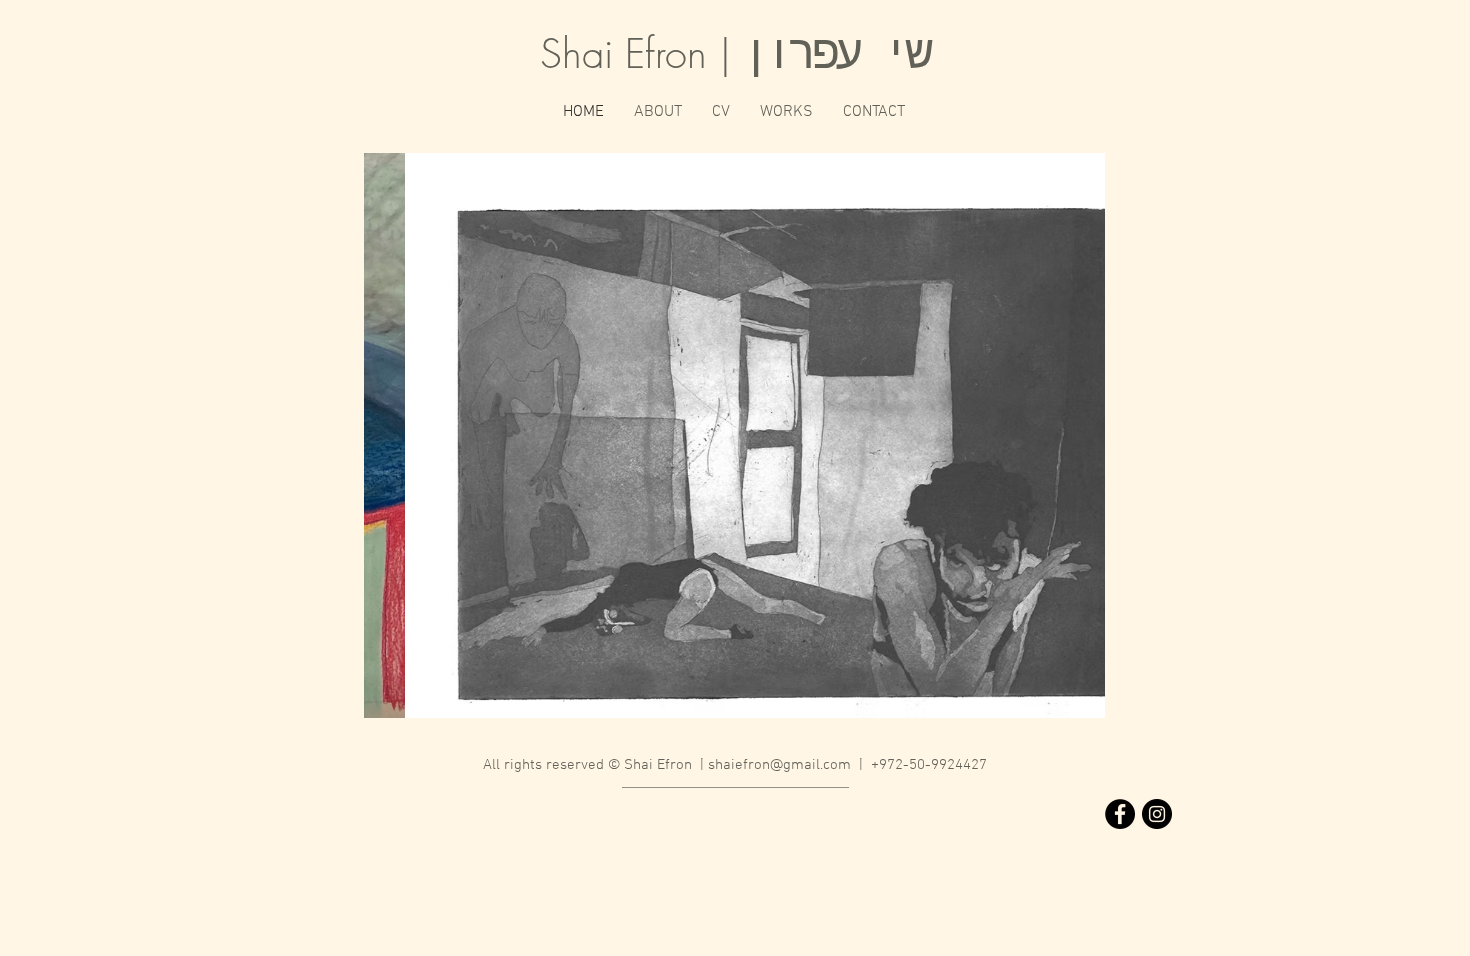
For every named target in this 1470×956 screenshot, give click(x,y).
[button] (734, 435)
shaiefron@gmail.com (779, 765)
